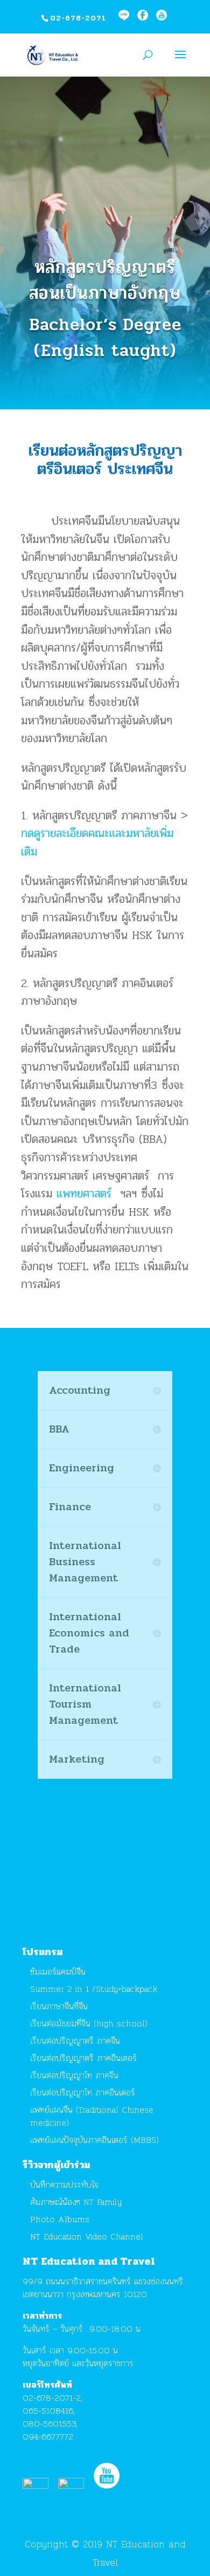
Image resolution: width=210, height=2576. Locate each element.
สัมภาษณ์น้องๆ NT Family (76, 2202)
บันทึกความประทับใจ (64, 2185)
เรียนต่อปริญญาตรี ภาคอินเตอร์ (83, 2058)
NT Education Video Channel (87, 2236)
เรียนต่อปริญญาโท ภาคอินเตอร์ (83, 2092)
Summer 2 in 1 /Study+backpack (94, 1989)
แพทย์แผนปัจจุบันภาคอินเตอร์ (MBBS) (94, 2140)
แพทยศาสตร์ (84, 1194)
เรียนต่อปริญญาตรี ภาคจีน (75, 2041)
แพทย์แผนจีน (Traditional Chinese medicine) (92, 2116)
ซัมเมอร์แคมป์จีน (58, 1972)
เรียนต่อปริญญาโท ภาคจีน (74, 2075)
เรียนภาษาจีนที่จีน (59, 2006)
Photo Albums (60, 2219)
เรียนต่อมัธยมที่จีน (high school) (89, 2023)
